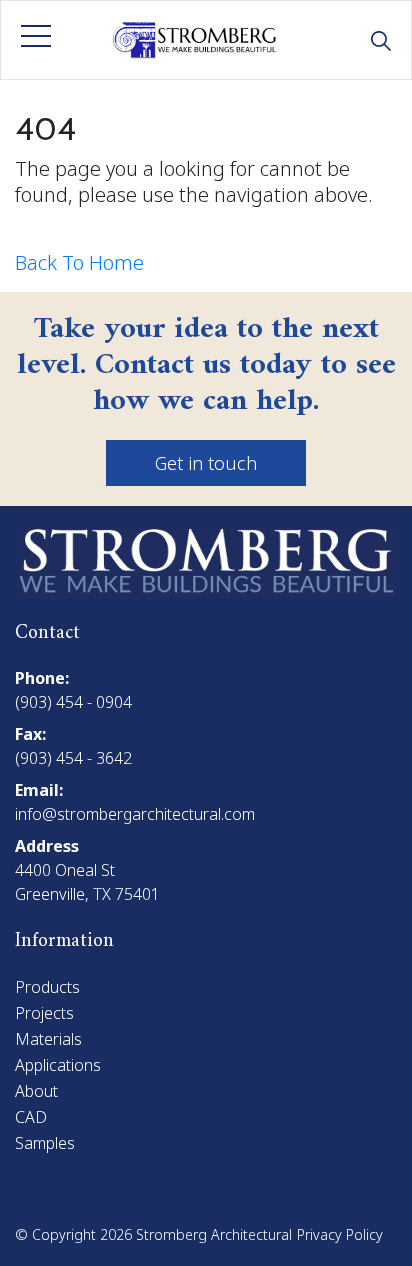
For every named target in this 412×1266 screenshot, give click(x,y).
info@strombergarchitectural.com (135, 814)
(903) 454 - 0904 (73, 702)
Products (47, 987)
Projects (44, 1013)
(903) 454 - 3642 (73, 758)
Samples (45, 1143)
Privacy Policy (340, 1234)
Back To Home (79, 262)
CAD (31, 1117)
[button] (36, 36)
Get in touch (206, 463)
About (36, 1091)
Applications (58, 1065)
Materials (48, 1039)
